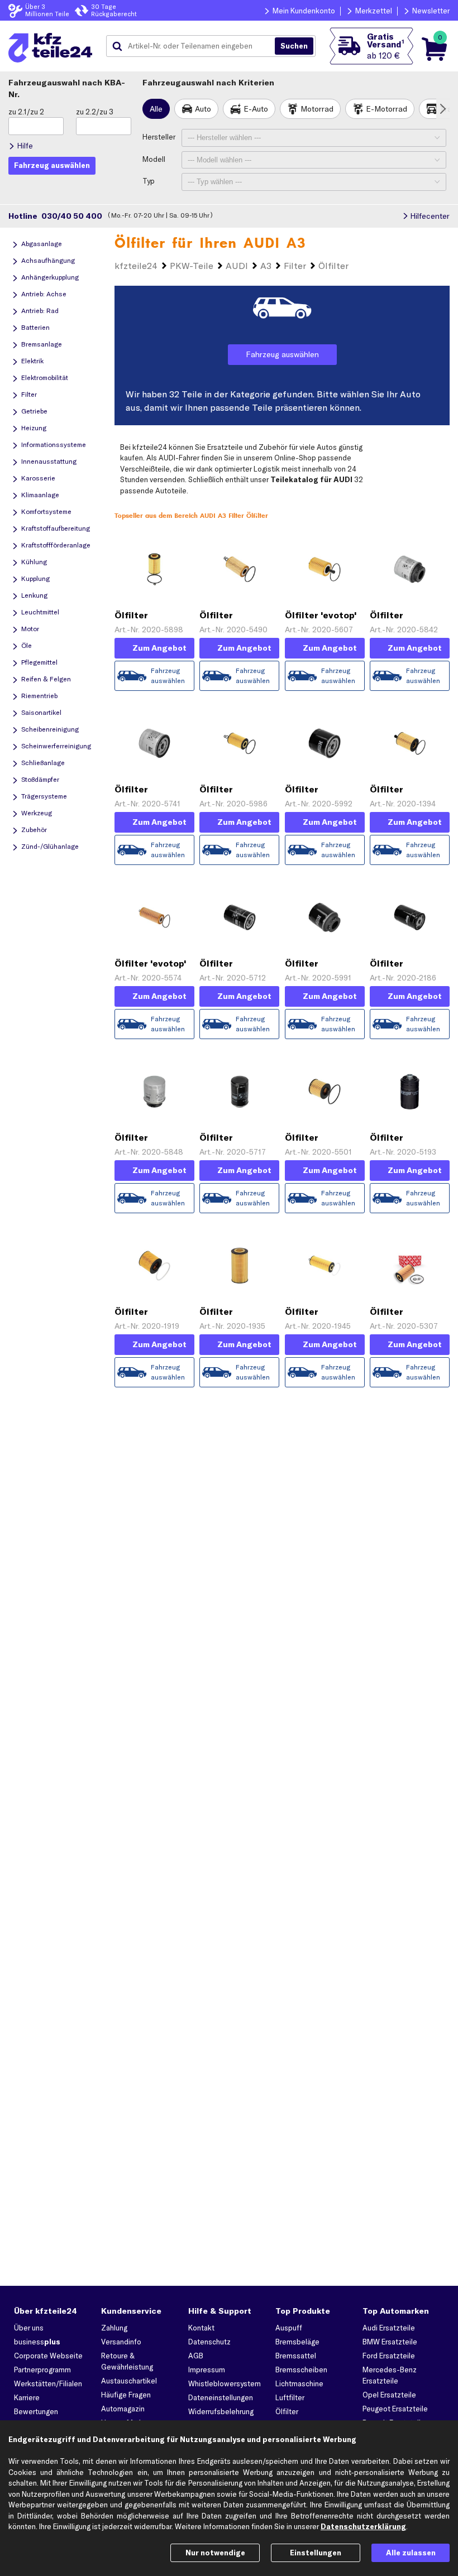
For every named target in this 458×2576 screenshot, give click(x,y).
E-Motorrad (387, 109)
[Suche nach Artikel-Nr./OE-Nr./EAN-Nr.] (294, 46)
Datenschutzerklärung (363, 2526)
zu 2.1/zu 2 (26, 112)
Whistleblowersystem (225, 2383)
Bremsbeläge (297, 2342)
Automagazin (123, 2409)
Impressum (207, 2370)
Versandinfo (121, 2342)
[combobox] (195, 46)
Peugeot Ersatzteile (395, 2409)
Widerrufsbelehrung (221, 2411)
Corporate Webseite (48, 2356)
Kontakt (201, 2328)
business (37, 2342)
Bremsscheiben (301, 2370)
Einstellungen (316, 2553)
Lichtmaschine (299, 2383)
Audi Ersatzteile (389, 2328)
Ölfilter (287, 2411)
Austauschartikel (129, 2381)
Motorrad (317, 109)
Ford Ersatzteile (389, 2356)
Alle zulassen (411, 2553)
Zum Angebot (159, 648)
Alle (156, 109)
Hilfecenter (430, 216)
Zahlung (114, 2328)
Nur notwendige (215, 2553)
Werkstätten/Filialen (48, 2383)
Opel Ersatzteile (389, 2395)
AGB (196, 2356)
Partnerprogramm (42, 2370)
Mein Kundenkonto (304, 11)
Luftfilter (290, 2397)
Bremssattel (296, 2356)
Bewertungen (36, 2411)
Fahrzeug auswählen (282, 354)
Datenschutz (209, 2342)
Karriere (27, 2397)
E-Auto (256, 109)
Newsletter (431, 11)
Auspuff (289, 2328)
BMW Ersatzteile (390, 2342)
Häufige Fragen (126, 2395)
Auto (203, 109)
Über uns (29, 2328)
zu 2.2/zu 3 (95, 112)
